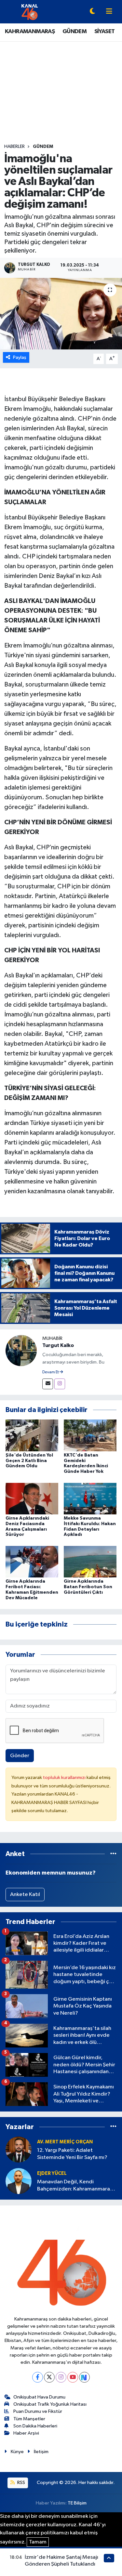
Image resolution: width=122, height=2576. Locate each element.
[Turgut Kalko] (21, 1350)
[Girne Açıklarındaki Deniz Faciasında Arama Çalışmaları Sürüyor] (32, 1498)
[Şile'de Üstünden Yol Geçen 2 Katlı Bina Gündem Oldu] (32, 1435)
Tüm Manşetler (29, 2419)
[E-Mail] (48, 1384)
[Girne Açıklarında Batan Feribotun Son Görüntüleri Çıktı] (90, 1561)
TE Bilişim (77, 2503)
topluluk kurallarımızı (65, 1778)
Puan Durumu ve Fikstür (38, 2411)
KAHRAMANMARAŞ (30, 32)
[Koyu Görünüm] (92, 12)
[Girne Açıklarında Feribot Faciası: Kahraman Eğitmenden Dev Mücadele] (32, 1561)
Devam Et (51, 1372)
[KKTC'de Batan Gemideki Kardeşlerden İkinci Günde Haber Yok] (90, 1435)
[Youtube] (73, 2377)
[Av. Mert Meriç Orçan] (19, 2149)
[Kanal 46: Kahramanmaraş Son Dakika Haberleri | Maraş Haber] (29, 12)
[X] (49, 2377)
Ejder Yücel (52, 2173)
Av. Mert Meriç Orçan (65, 2142)
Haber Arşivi (26, 2433)
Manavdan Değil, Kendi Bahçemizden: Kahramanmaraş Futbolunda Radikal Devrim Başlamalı (75, 2186)
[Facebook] (38, 2377)
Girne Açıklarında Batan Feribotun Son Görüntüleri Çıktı (88, 1587)
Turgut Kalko (58, 1345)
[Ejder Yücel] (19, 2181)
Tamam (38, 2542)
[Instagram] (60, 1384)
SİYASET (105, 32)
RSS (21, 2483)
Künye (17, 2452)
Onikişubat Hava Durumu (39, 2397)
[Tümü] (113, 1854)
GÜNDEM (75, 32)
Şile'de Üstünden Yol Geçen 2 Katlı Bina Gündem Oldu (29, 1461)
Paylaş (20, 357)
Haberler (14, 147)
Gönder (20, 1756)
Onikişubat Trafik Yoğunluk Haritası (50, 2404)
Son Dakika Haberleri (35, 2426)
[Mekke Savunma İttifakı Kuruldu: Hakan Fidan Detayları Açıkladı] (90, 1498)
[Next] (84, 2377)
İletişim (41, 2452)
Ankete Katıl (25, 1895)
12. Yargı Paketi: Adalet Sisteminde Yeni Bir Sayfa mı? (72, 2154)
